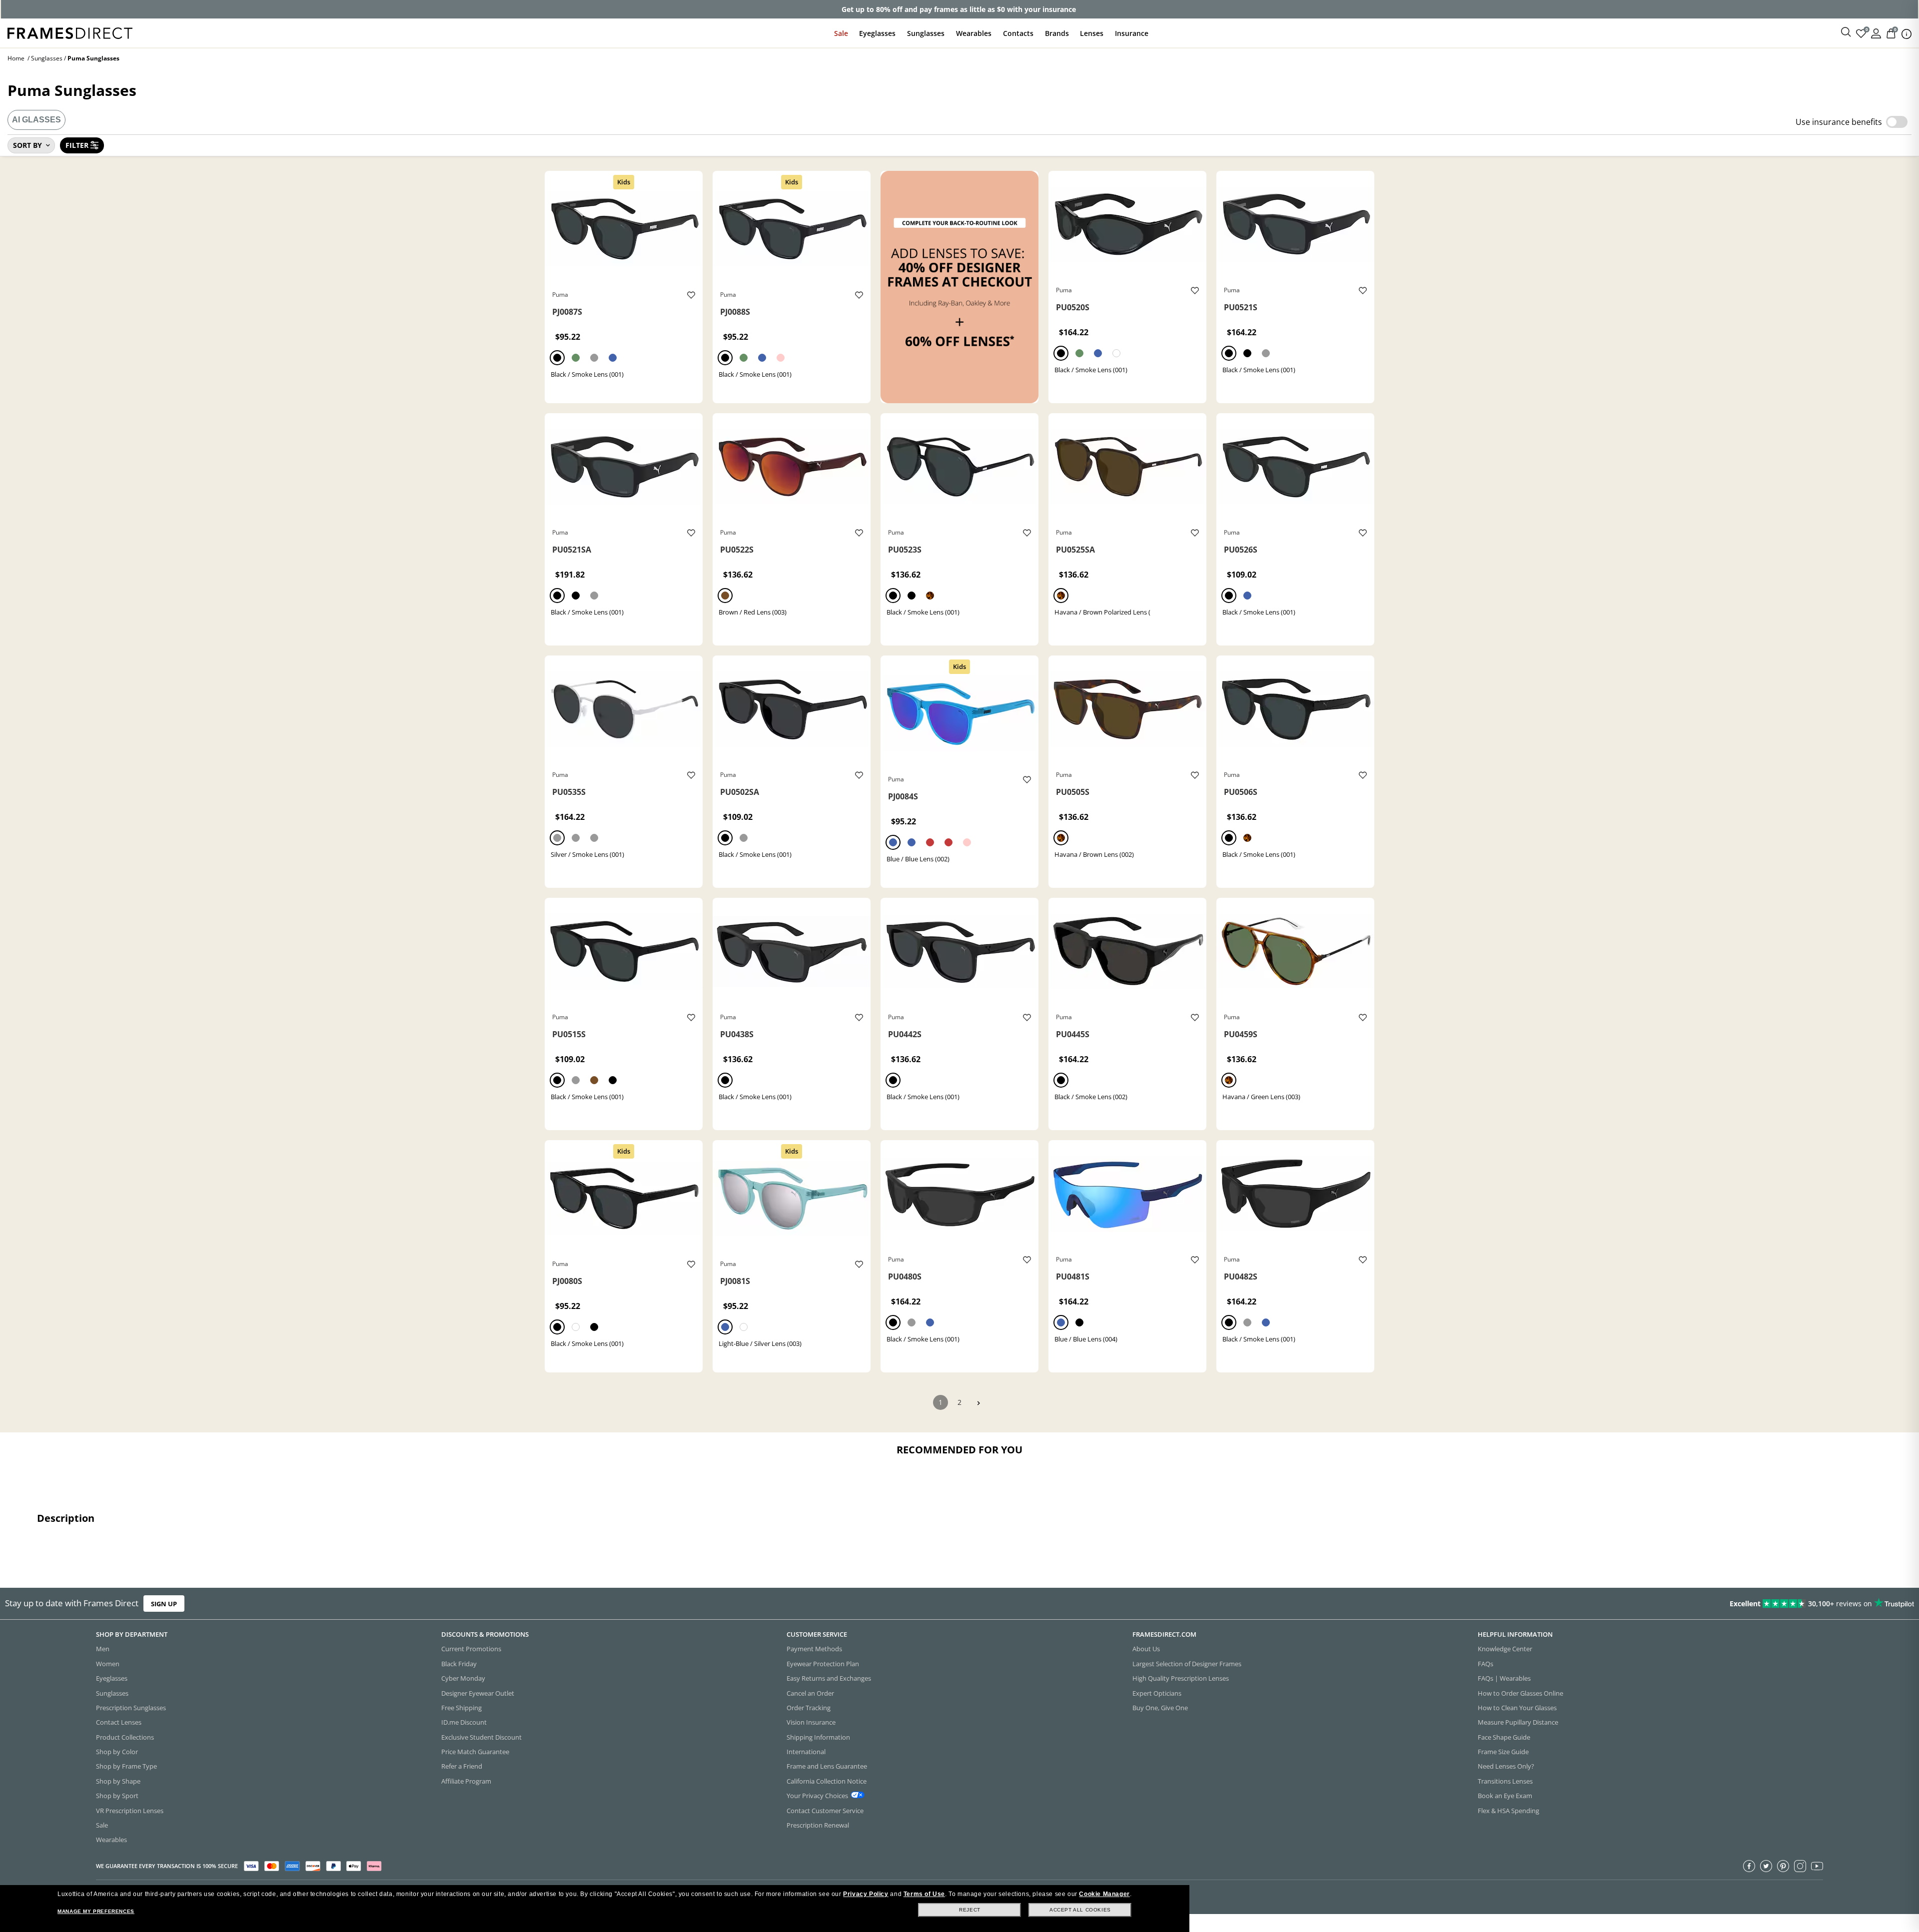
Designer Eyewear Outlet (478, 1693)
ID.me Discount (464, 1722)
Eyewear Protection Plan (823, 1664)
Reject (970, 1910)
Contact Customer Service (825, 1811)
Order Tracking (809, 1708)
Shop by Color (117, 1752)
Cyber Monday (463, 1678)
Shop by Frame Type (126, 1766)
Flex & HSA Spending (1508, 1811)
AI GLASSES (36, 120)
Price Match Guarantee (475, 1752)
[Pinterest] (1783, 1866)
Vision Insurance (811, 1722)
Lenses (1092, 33)
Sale (841, 33)
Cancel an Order (810, 1693)
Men (103, 1649)
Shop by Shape (118, 1781)
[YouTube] (1817, 1866)
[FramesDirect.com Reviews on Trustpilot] (1516, 1604)
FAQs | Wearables (1504, 1678)
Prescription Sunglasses (131, 1708)
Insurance (1132, 33)
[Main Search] (1846, 32)
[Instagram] (1800, 1866)
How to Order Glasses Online (1520, 1693)
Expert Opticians (1157, 1693)
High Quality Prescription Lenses (1181, 1678)
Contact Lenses (119, 1722)
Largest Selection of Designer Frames (1187, 1664)
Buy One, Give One (1160, 1708)
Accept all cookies (1080, 1910)
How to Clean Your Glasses (1517, 1708)
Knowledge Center (1505, 1649)
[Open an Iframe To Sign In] (1876, 33)
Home (16, 58)
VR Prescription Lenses (130, 1811)
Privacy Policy (866, 1894)
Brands (1057, 33)
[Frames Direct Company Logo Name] (70, 32)
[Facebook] (1749, 1866)
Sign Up (164, 1603)
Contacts (1018, 33)
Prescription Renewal (818, 1825)
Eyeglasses (877, 33)
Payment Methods (814, 1649)
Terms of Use (924, 1894)
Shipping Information (818, 1737)
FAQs (1485, 1664)
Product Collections (125, 1737)
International (806, 1752)
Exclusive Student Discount (481, 1737)
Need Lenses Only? (1506, 1766)
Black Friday (459, 1664)
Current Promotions (471, 1649)
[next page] (978, 1403)
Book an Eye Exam (1505, 1796)
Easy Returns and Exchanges (829, 1678)
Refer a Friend (462, 1766)
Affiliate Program (466, 1781)
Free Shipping (462, 1708)
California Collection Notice (827, 1781)
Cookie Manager (1104, 1894)
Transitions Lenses (1505, 1781)
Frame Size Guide (1503, 1752)
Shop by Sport (117, 1796)
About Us (1146, 1649)
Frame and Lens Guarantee (827, 1766)
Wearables (974, 33)
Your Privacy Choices (817, 1796)
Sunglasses (926, 33)
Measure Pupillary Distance (1518, 1722)
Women (108, 1664)
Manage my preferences (96, 1911)
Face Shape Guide (1504, 1737)
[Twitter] (1766, 1866)
